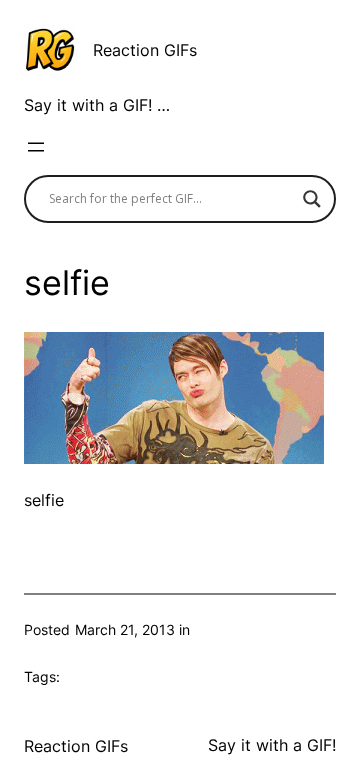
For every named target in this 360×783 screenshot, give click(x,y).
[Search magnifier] (312, 199)
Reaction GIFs (145, 50)
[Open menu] (36, 147)
